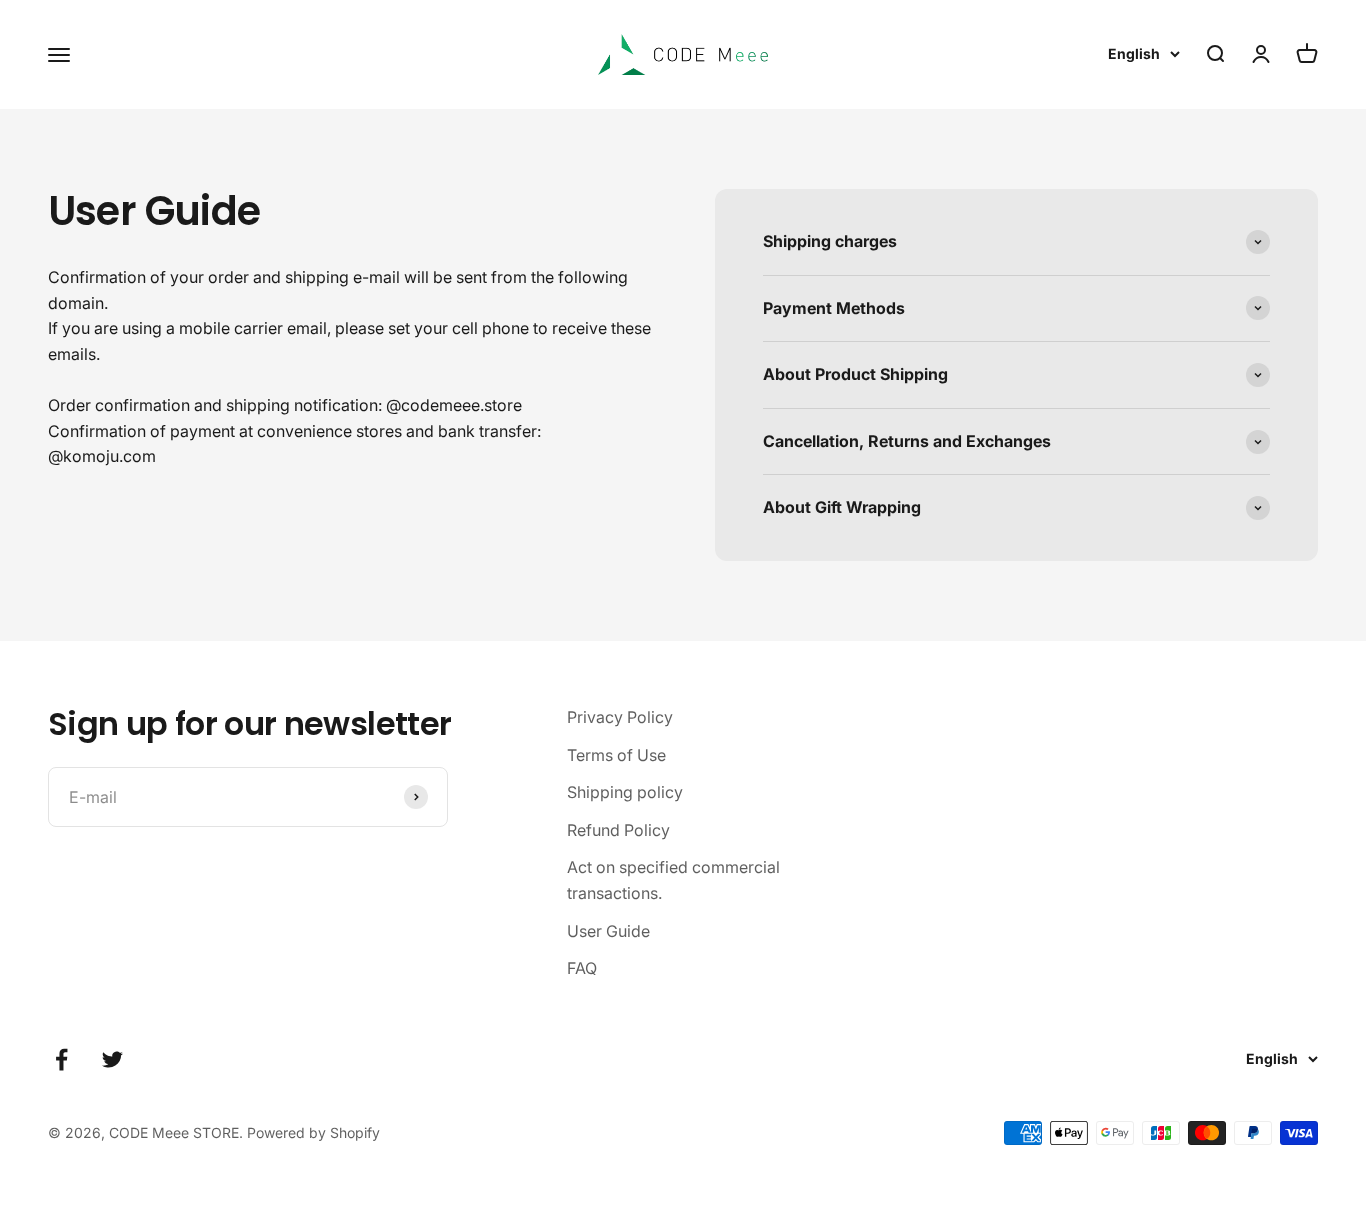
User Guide (608, 931)
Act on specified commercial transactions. (673, 880)
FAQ (582, 968)
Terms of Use (616, 755)
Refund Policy (618, 830)
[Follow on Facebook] (61, 1059)
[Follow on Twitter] (112, 1059)
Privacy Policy (620, 717)
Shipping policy (625, 792)
